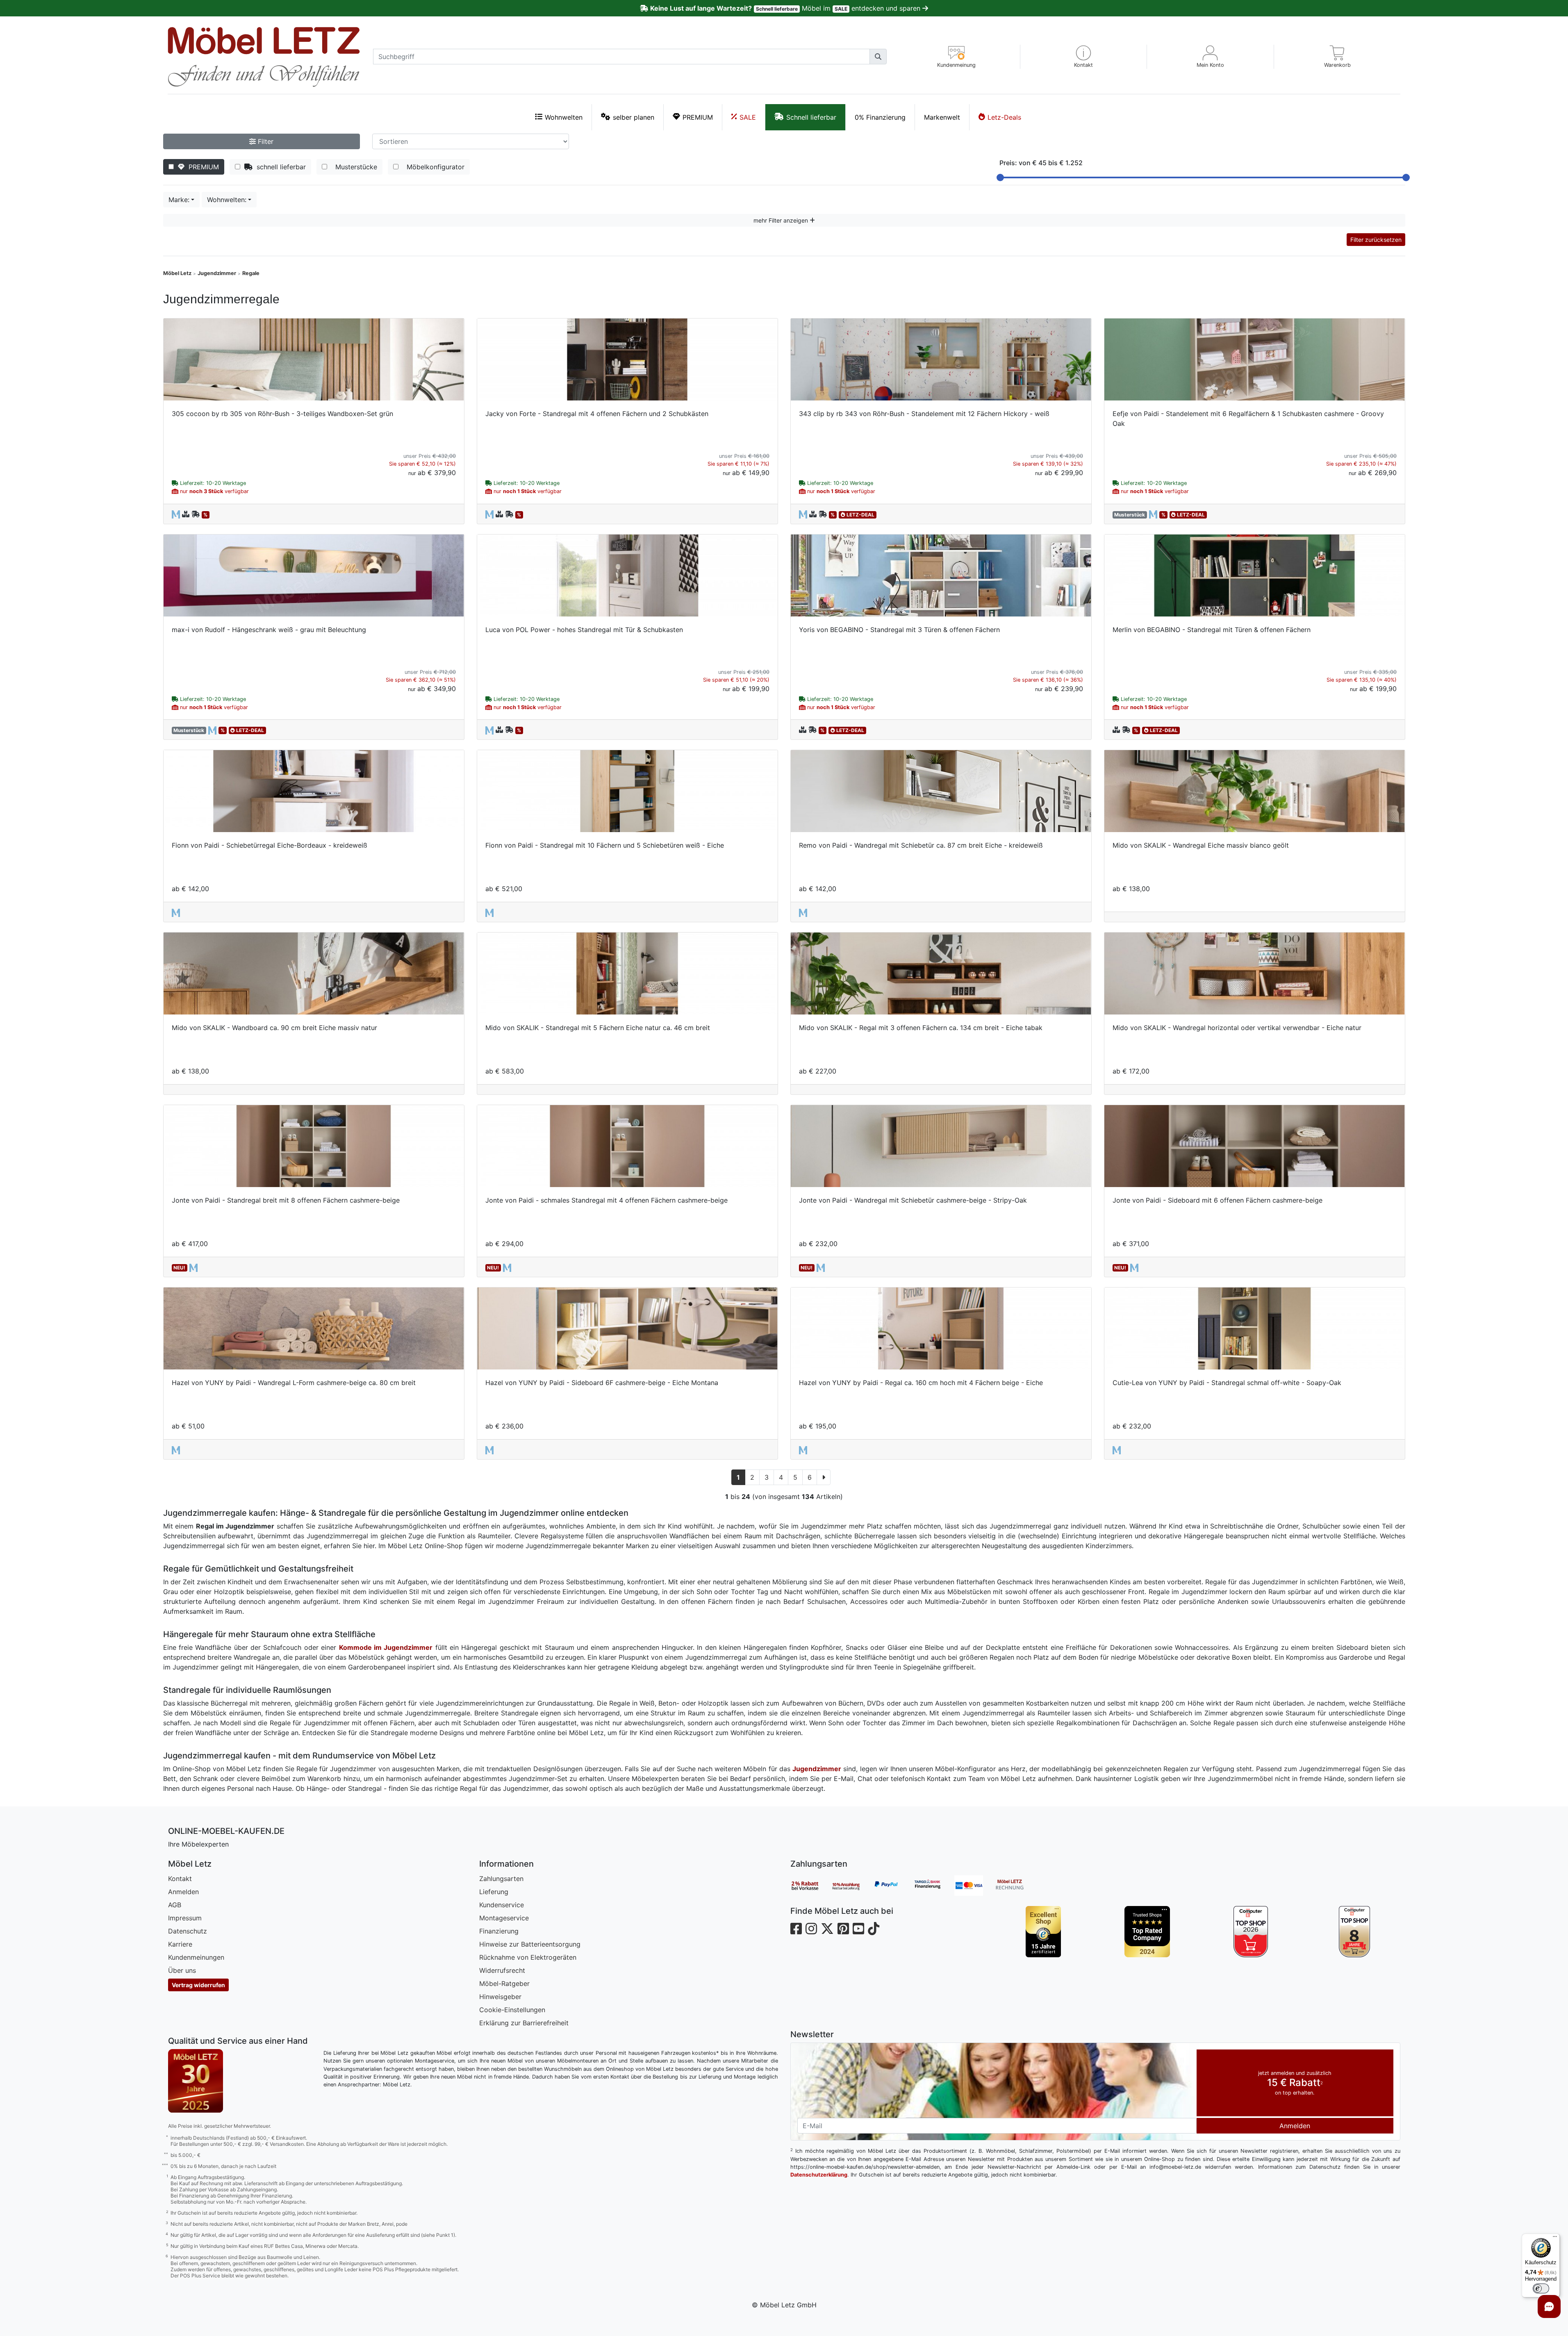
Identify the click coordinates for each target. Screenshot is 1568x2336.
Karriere (180, 1944)
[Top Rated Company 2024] (1147, 1932)
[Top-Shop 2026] (1251, 1932)
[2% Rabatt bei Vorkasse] (811, 1886)
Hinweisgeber (500, 1997)
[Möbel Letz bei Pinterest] (843, 1929)
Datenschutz (188, 1931)
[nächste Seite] (824, 1477)
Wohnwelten (564, 117)
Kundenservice (502, 1905)
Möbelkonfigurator (434, 167)
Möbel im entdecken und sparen (786, 8)
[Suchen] (878, 57)
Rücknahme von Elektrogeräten (528, 1957)
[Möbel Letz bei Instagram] (811, 1929)
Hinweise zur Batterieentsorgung (530, 1944)
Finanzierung (499, 1931)
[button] (1084, 57)
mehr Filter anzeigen (782, 220)
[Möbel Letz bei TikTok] (874, 1929)
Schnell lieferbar (811, 117)
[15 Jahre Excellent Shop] (1043, 1932)
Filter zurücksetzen (1376, 240)
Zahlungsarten (501, 1879)
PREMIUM (698, 117)
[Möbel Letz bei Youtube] (858, 1929)
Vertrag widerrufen (198, 1985)
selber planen (634, 117)
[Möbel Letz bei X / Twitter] (827, 1929)
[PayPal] (893, 1886)
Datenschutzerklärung (819, 2175)
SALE (748, 117)
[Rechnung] (1016, 1886)
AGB (175, 1905)
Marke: (179, 200)
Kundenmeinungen (196, 1957)
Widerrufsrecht (502, 1970)
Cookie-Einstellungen (512, 2010)
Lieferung (494, 1892)
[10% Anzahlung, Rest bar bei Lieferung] (852, 1886)
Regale (251, 273)
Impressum (185, 1918)
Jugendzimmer (217, 273)
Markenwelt (942, 117)
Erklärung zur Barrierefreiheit (524, 2023)
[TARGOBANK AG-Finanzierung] (934, 1886)
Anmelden (183, 1892)
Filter (265, 141)
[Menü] (1555, 2238)
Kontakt (180, 1879)
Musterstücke (354, 167)
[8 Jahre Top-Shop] (1355, 1932)
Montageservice (504, 1918)
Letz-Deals (1004, 117)
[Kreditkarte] (975, 1886)
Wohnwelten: (227, 200)
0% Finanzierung (880, 117)
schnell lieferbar (279, 167)
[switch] (1541, 2288)
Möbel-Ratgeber (504, 1983)
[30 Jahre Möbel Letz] (196, 2080)
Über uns (182, 1970)
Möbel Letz (177, 273)
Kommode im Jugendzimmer (386, 1647)
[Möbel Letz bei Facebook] (796, 1929)
